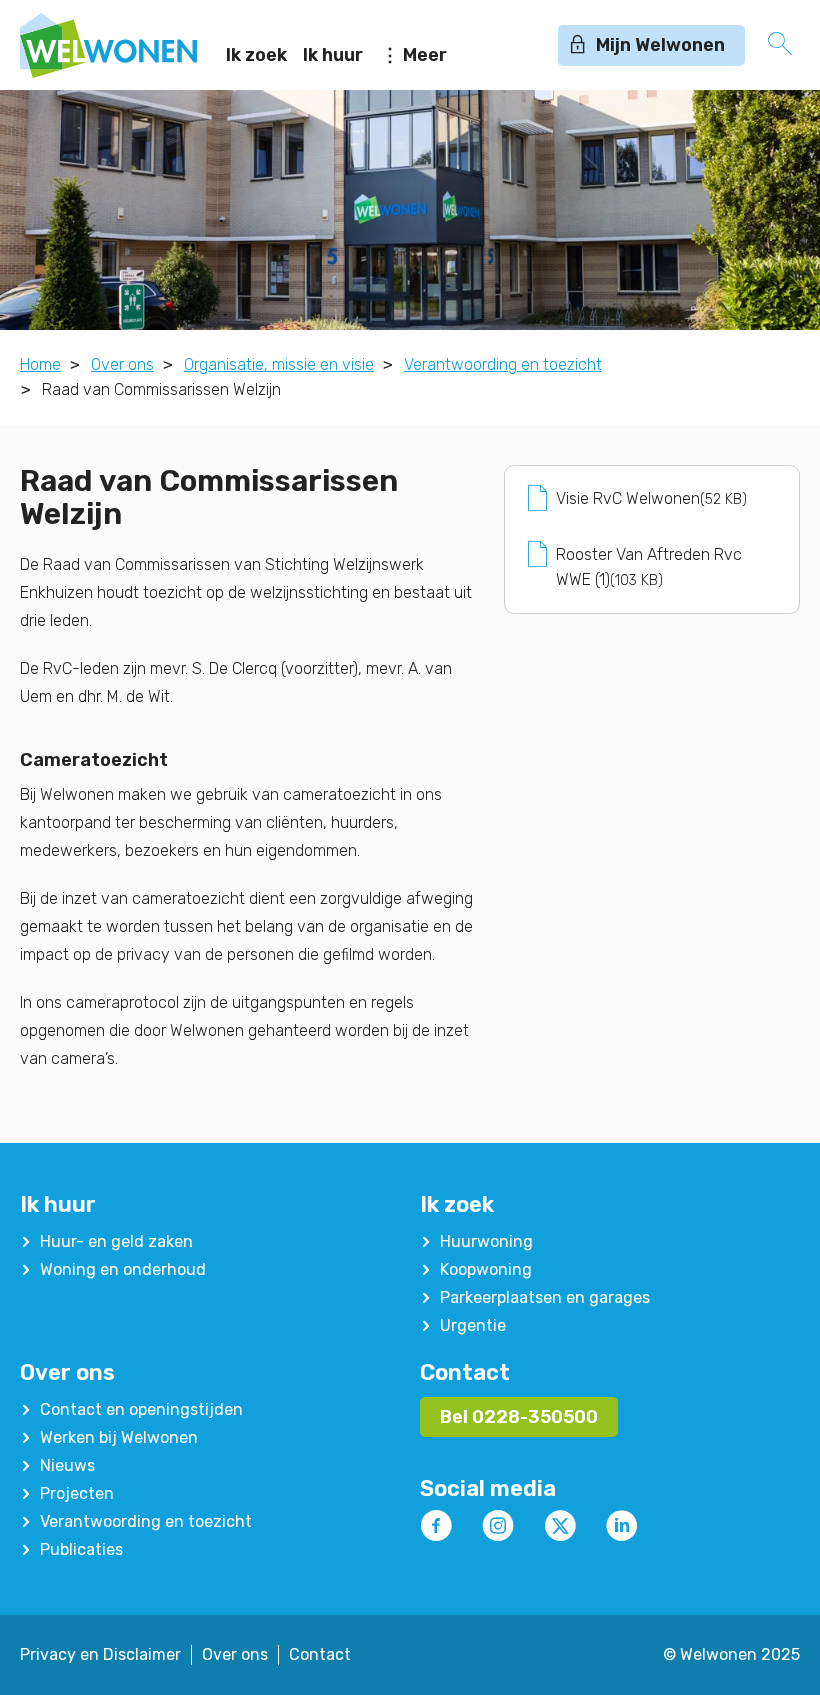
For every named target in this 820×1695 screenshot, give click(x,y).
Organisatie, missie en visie (279, 364)
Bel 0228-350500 (519, 1417)
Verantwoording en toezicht (503, 364)
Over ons (122, 364)
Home (40, 364)
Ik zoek (256, 55)
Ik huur (333, 55)
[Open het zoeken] (780, 45)
